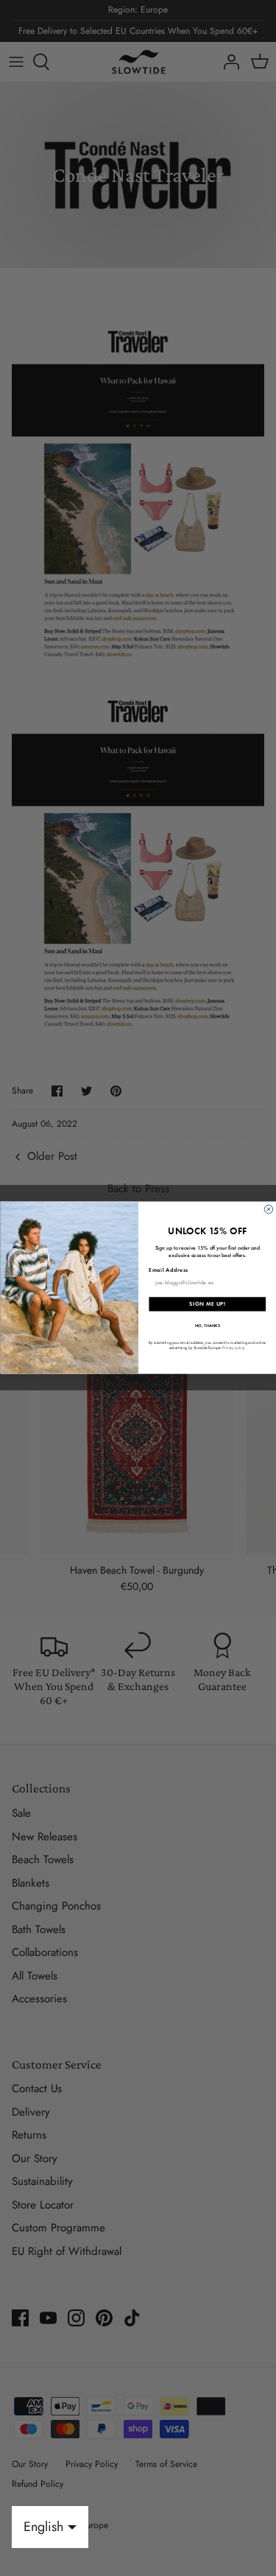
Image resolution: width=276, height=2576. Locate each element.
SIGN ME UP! (207, 1304)
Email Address (168, 1270)
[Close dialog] (269, 1210)
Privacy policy (233, 1348)
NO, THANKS (207, 1326)
